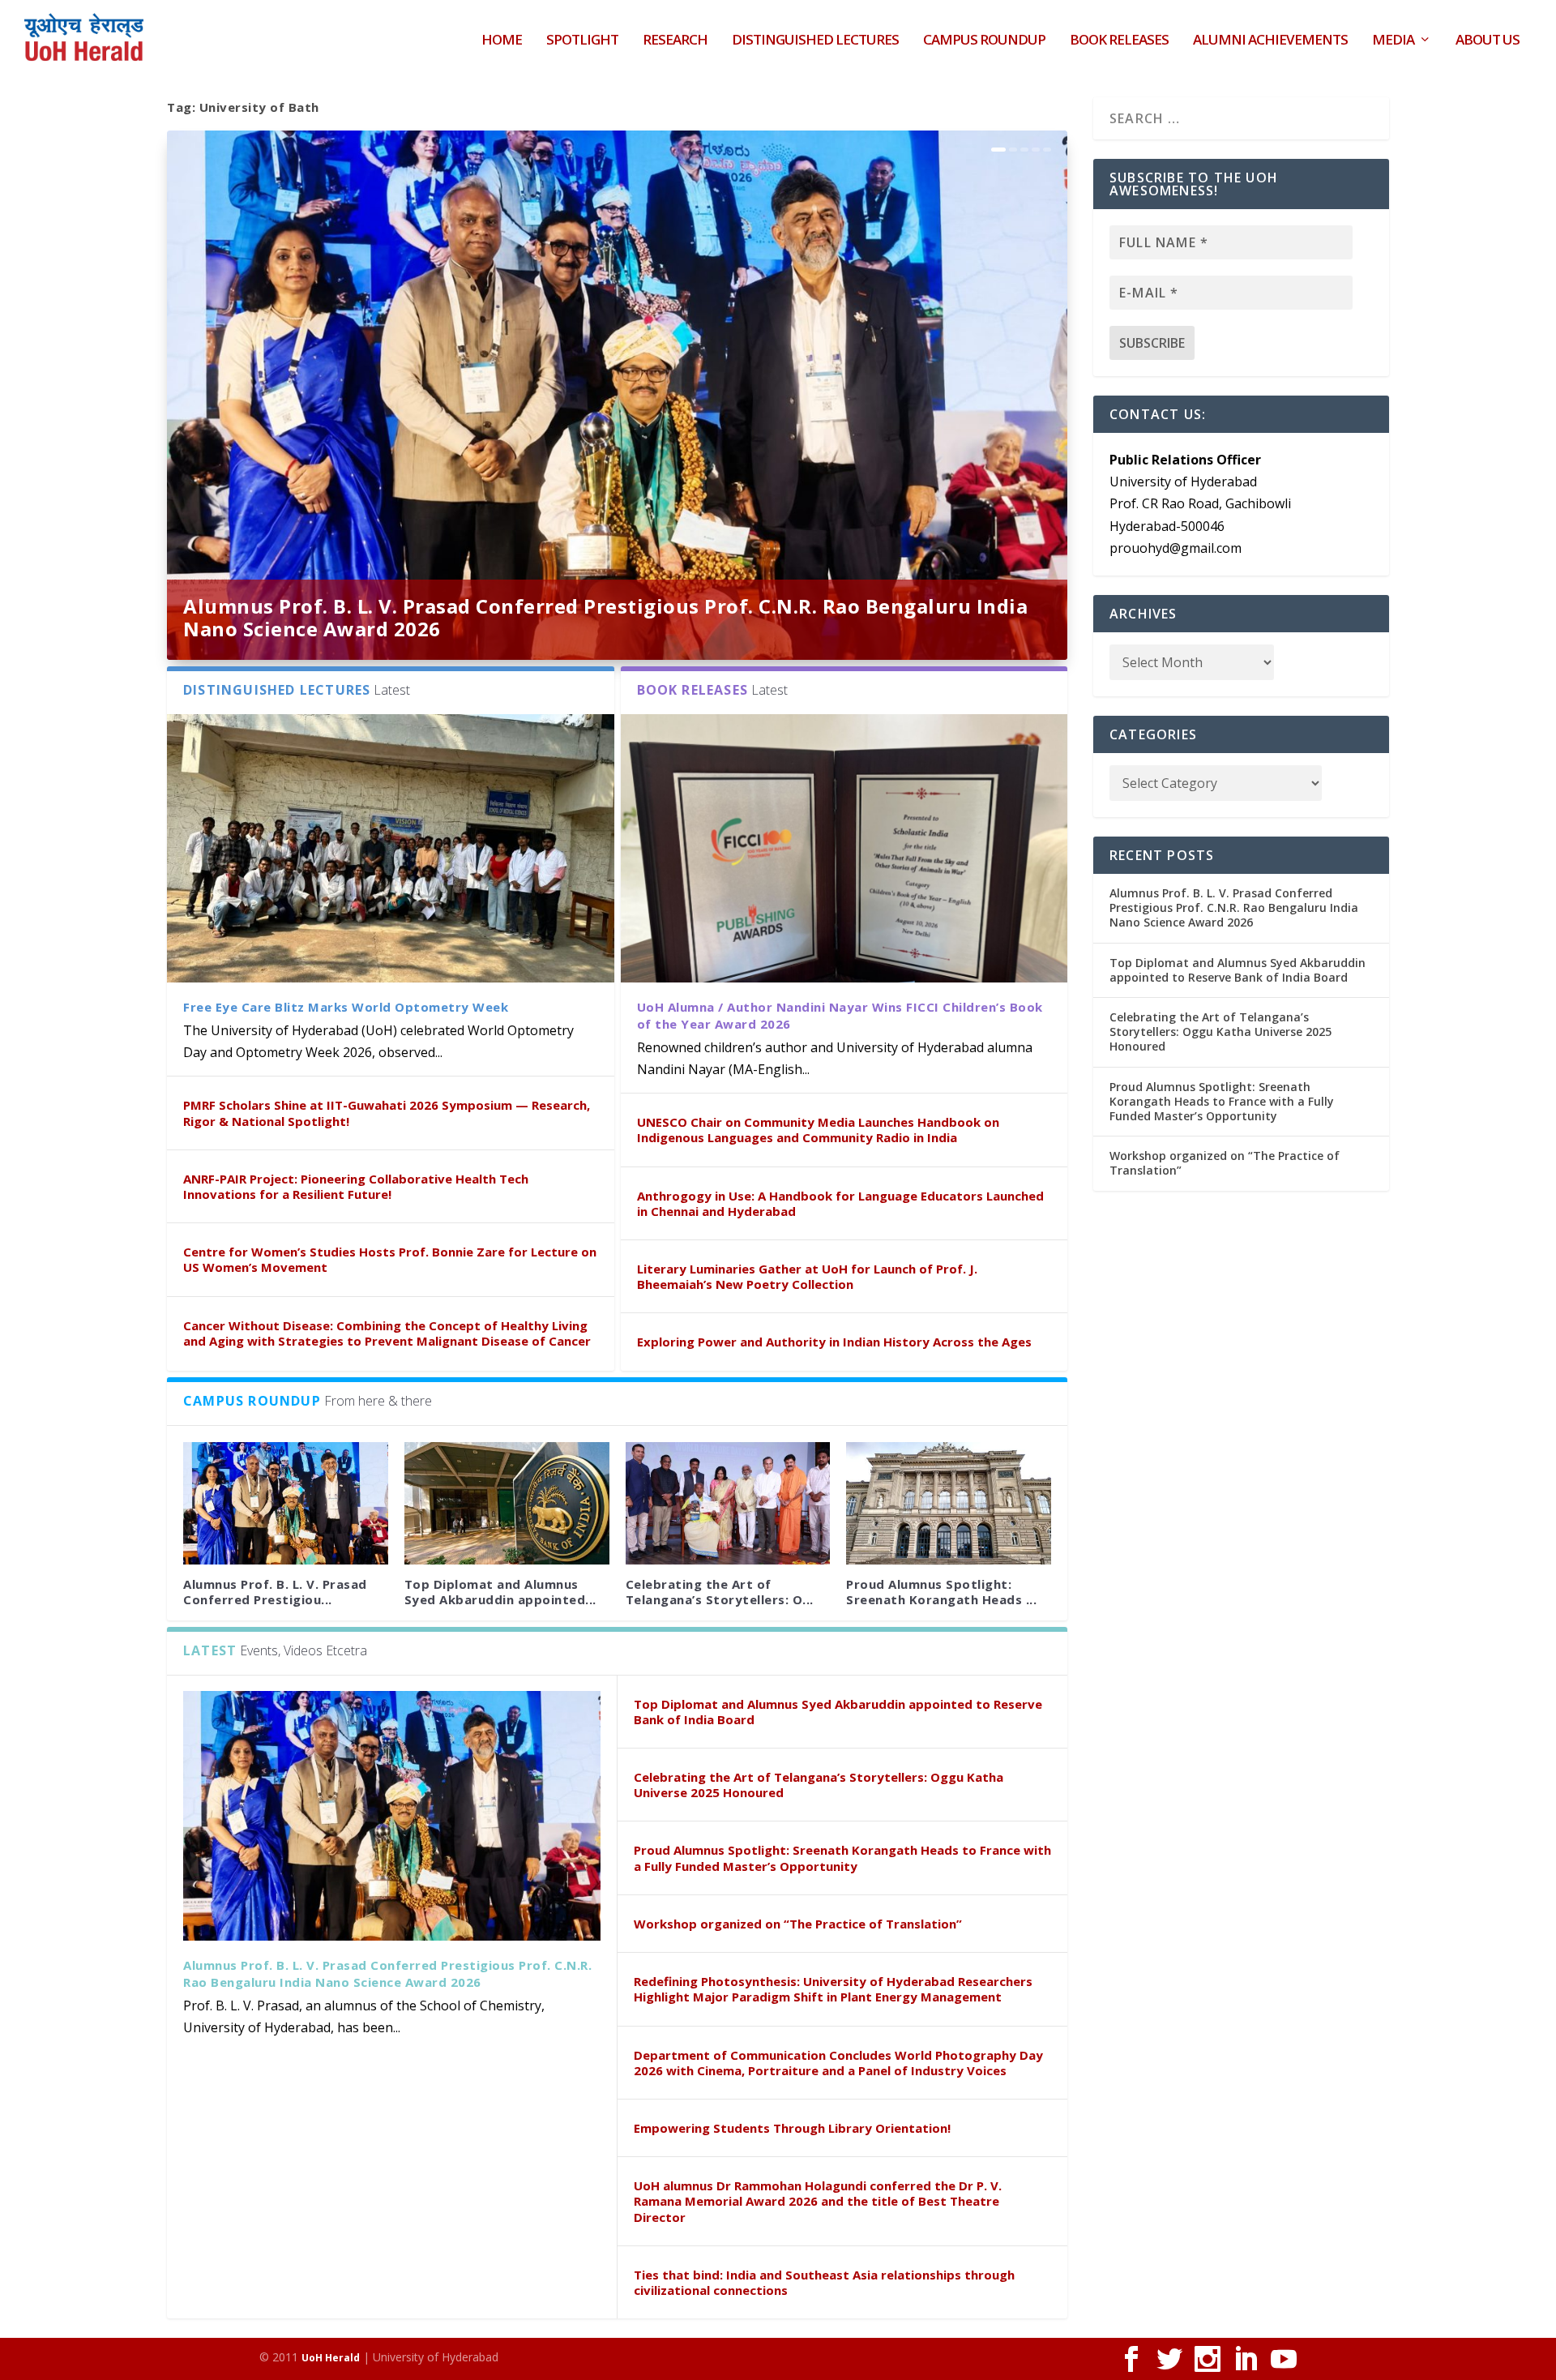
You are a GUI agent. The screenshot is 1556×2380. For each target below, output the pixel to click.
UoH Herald (331, 2358)
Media (1393, 41)
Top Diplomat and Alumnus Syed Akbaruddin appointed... (500, 1592)
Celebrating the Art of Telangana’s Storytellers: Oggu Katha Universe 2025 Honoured (819, 1785)
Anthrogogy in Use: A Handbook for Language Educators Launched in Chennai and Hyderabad (840, 1203)
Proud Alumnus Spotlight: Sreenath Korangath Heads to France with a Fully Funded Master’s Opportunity (842, 1858)
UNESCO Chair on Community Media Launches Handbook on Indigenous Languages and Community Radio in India (818, 1130)
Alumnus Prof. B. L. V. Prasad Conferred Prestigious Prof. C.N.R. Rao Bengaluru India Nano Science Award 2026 (605, 617)
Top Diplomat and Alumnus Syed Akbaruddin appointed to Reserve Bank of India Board (838, 1712)
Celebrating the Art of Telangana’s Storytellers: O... (720, 1592)
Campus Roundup (984, 41)
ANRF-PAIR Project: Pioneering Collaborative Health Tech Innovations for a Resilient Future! (356, 1186)
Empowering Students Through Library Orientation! (792, 2128)
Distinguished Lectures (815, 41)
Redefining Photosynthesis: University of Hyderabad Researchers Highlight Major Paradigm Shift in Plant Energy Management (833, 1989)
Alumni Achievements (1270, 41)
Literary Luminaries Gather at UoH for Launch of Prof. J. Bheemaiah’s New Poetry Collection (807, 1276)
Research (675, 41)
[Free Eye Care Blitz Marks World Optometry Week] (391, 848)
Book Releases (1119, 41)
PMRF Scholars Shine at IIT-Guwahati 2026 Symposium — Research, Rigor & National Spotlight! (387, 1113)
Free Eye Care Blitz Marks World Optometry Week (346, 1007)
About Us (1488, 41)
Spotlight (582, 41)
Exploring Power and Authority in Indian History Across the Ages (834, 1342)
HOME (502, 41)
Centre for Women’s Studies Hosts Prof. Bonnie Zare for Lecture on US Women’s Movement (390, 1259)
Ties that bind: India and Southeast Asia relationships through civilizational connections (824, 2282)
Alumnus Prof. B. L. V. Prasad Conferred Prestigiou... (275, 1592)
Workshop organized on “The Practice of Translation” (798, 1924)
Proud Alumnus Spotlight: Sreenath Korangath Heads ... (941, 1592)
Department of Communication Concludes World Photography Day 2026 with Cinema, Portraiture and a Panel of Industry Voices (838, 2063)
